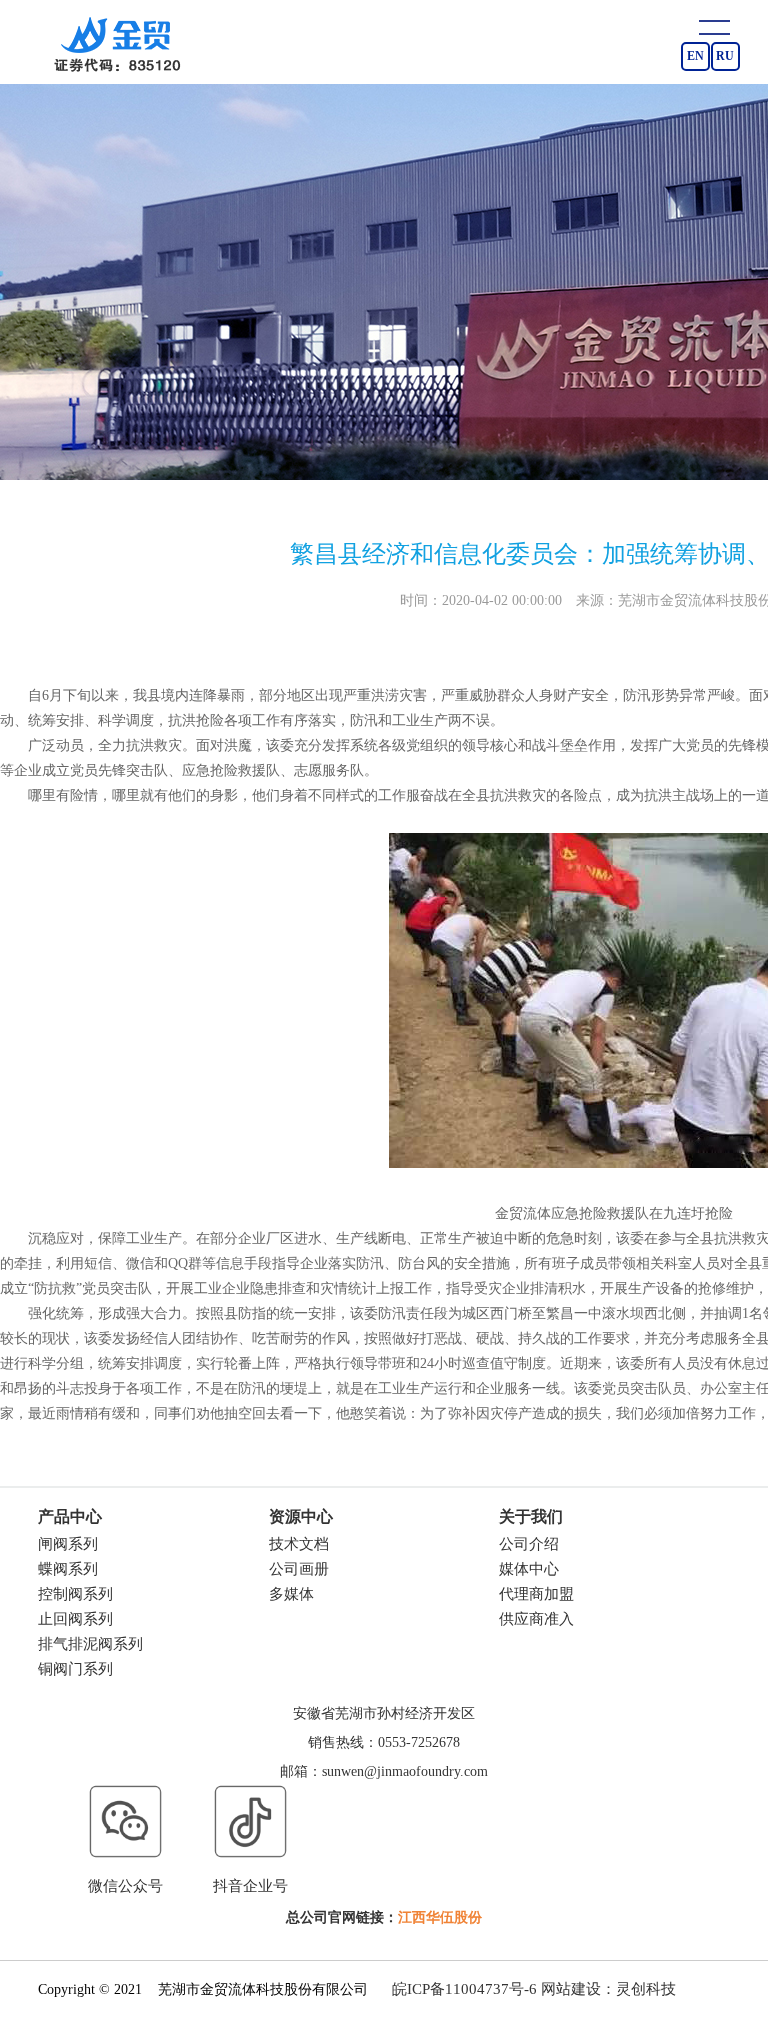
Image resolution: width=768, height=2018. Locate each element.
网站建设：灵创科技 (608, 1989)
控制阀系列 (75, 1594)
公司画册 (299, 1569)
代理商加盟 (536, 1594)
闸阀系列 (68, 1544)
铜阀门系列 (75, 1669)
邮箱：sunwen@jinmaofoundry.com (384, 1771)
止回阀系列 (75, 1619)
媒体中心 (529, 1569)
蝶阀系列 (68, 1569)
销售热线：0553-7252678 (384, 1742)
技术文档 (299, 1544)
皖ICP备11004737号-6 (464, 1989)
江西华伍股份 (440, 1917)
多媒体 (291, 1594)
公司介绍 (529, 1544)
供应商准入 (536, 1619)
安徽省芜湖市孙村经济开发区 (384, 1713)
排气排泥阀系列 (90, 1644)
